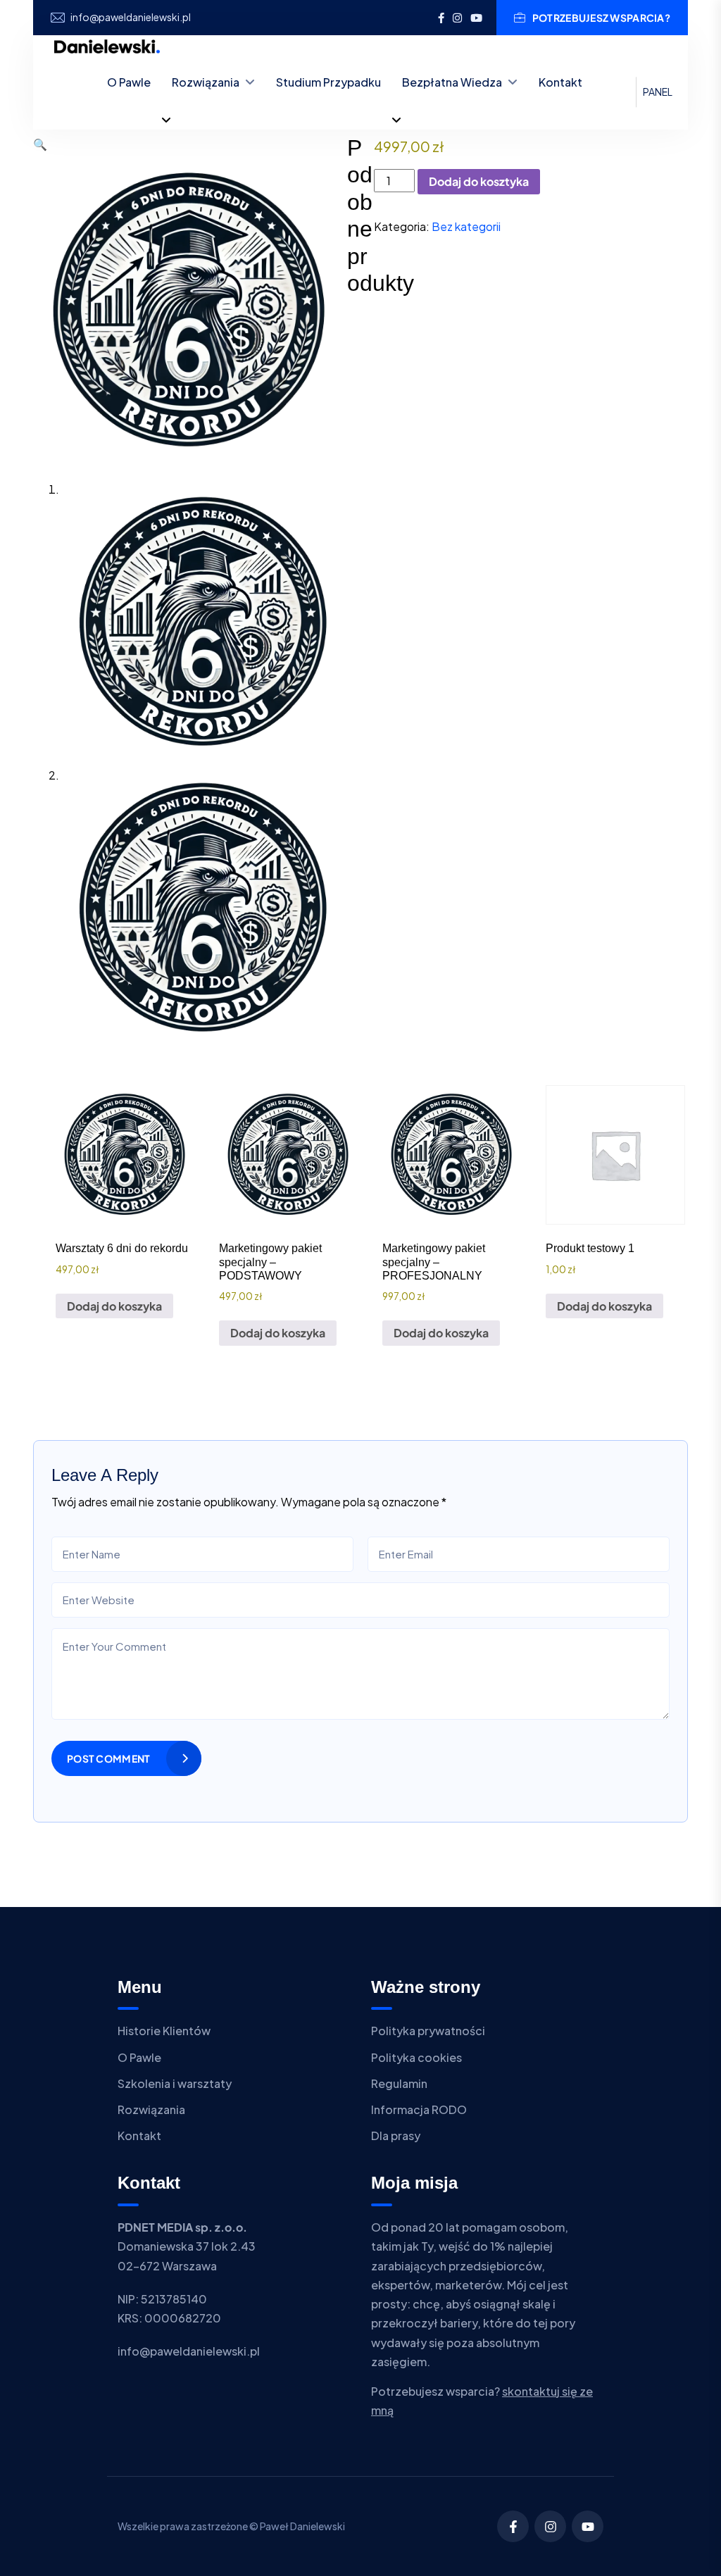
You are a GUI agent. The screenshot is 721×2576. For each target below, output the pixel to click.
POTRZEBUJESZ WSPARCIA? (601, 18)
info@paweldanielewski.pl (131, 17)
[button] (40, 144)
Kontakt (560, 82)
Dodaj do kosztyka (479, 181)
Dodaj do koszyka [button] (114, 1306)
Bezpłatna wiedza (452, 82)
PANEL (658, 92)
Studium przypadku (328, 82)
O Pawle (129, 82)
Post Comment (108, 1758)
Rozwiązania (206, 82)
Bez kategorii (466, 226)
